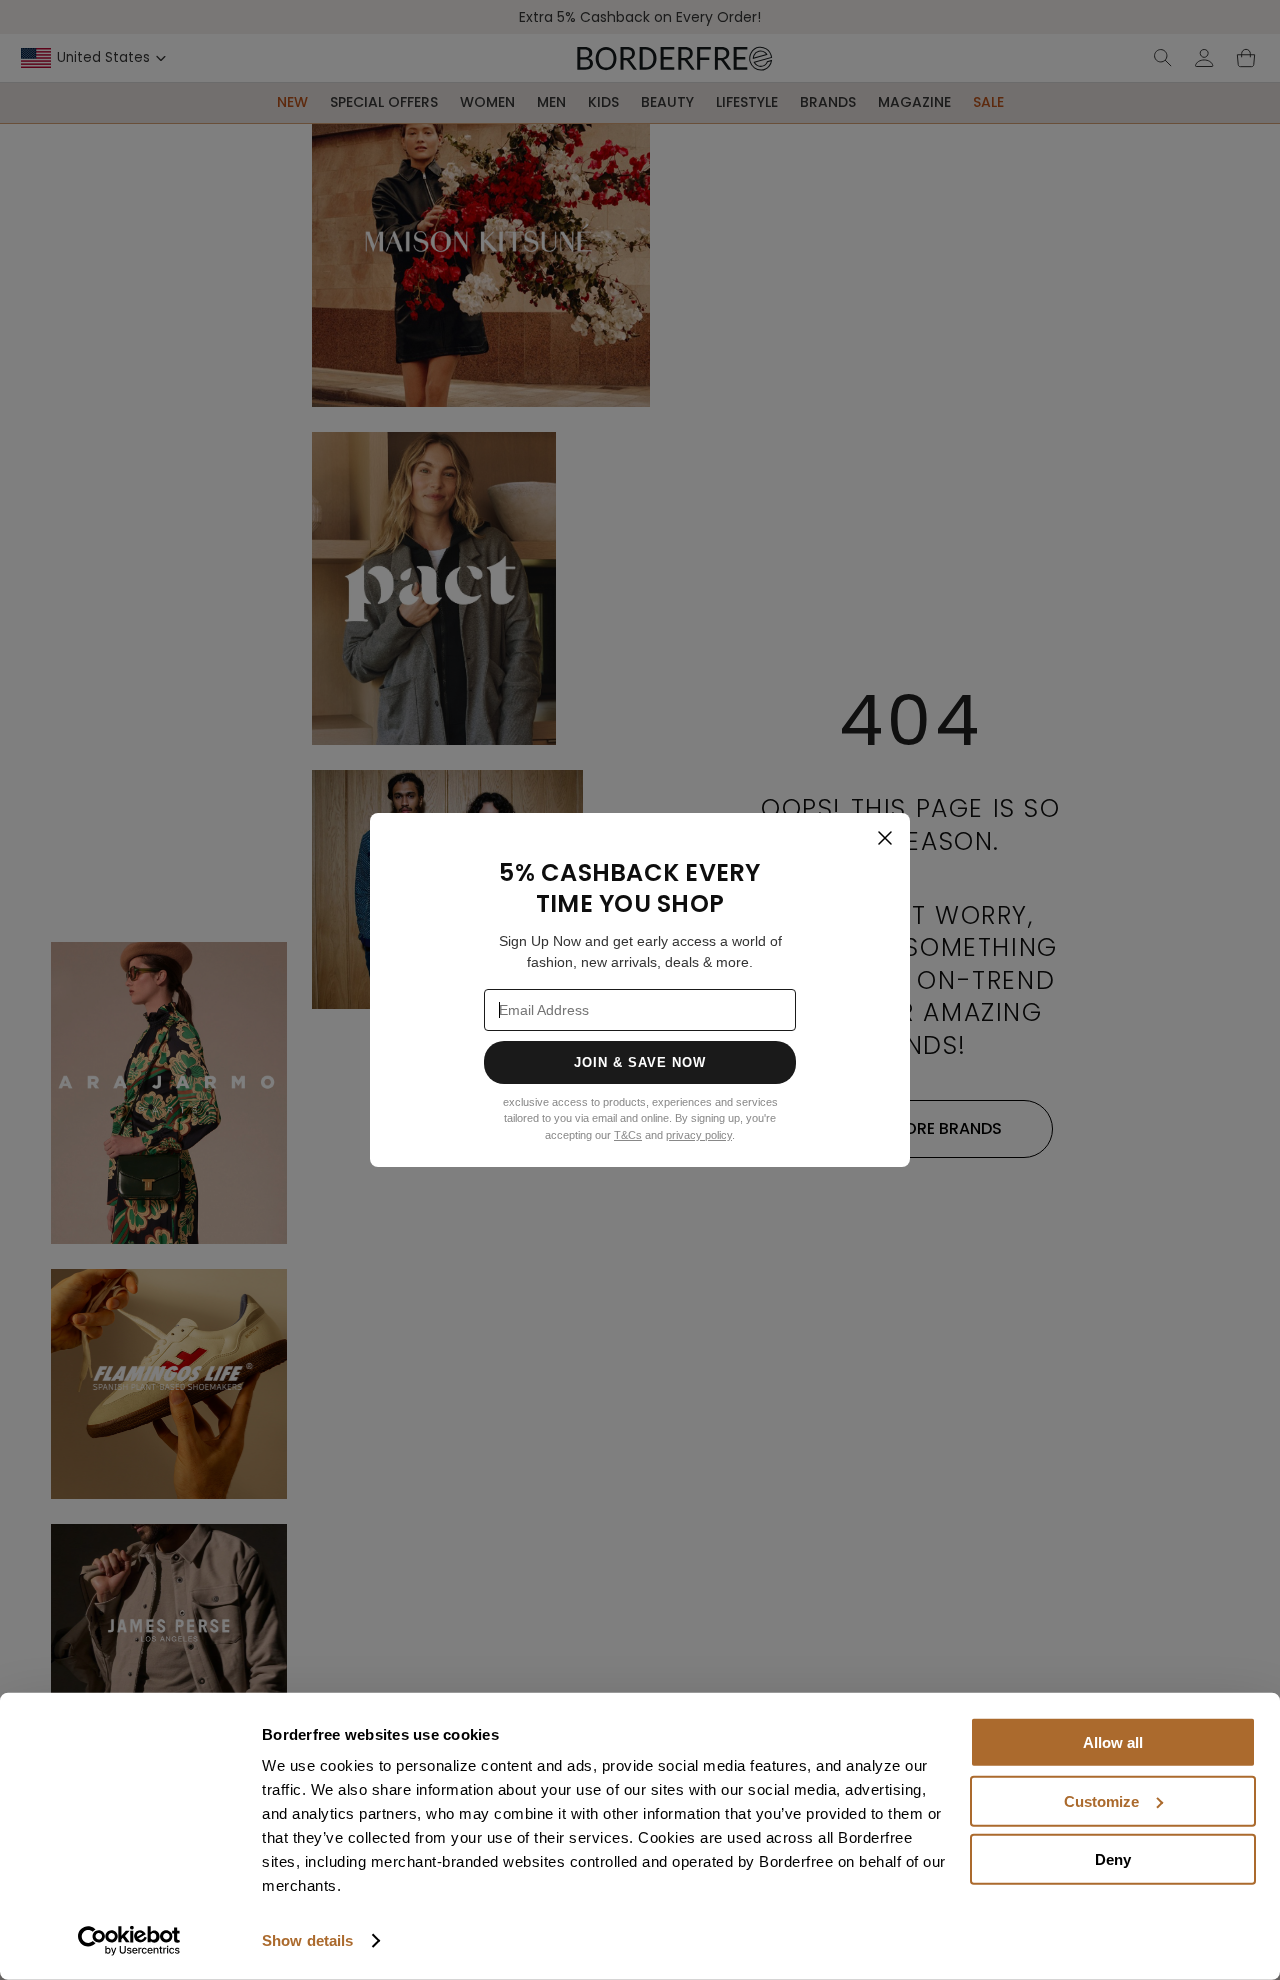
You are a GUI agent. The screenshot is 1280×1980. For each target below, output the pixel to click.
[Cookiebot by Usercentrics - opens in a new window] (129, 1941)
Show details (307, 1940)
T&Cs (628, 1135)
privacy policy (699, 1135)
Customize (1101, 1800)
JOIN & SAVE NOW (640, 1062)
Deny (1113, 1859)
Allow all (1113, 1742)
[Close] (885, 838)
